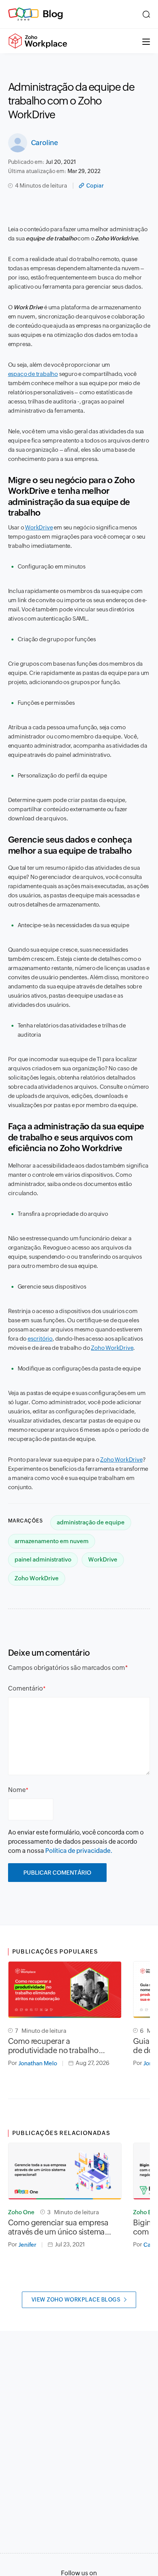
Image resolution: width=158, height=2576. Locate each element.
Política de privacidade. (79, 1851)
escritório (40, 1339)
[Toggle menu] (146, 41)
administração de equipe (91, 1522)
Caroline (44, 143)
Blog (53, 14)
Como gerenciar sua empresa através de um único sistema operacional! (58, 2227)
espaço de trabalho (33, 374)
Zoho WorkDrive (112, 1348)
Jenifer (27, 2245)
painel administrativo (43, 1559)
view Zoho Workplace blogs (76, 2300)
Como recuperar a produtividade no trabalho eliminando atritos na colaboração (53, 2046)
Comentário (26, 1688)
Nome (17, 1790)
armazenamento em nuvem (52, 1541)
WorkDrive (39, 527)
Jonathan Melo (38, 2063)
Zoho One (21, 2212)
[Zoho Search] (146, 14)
